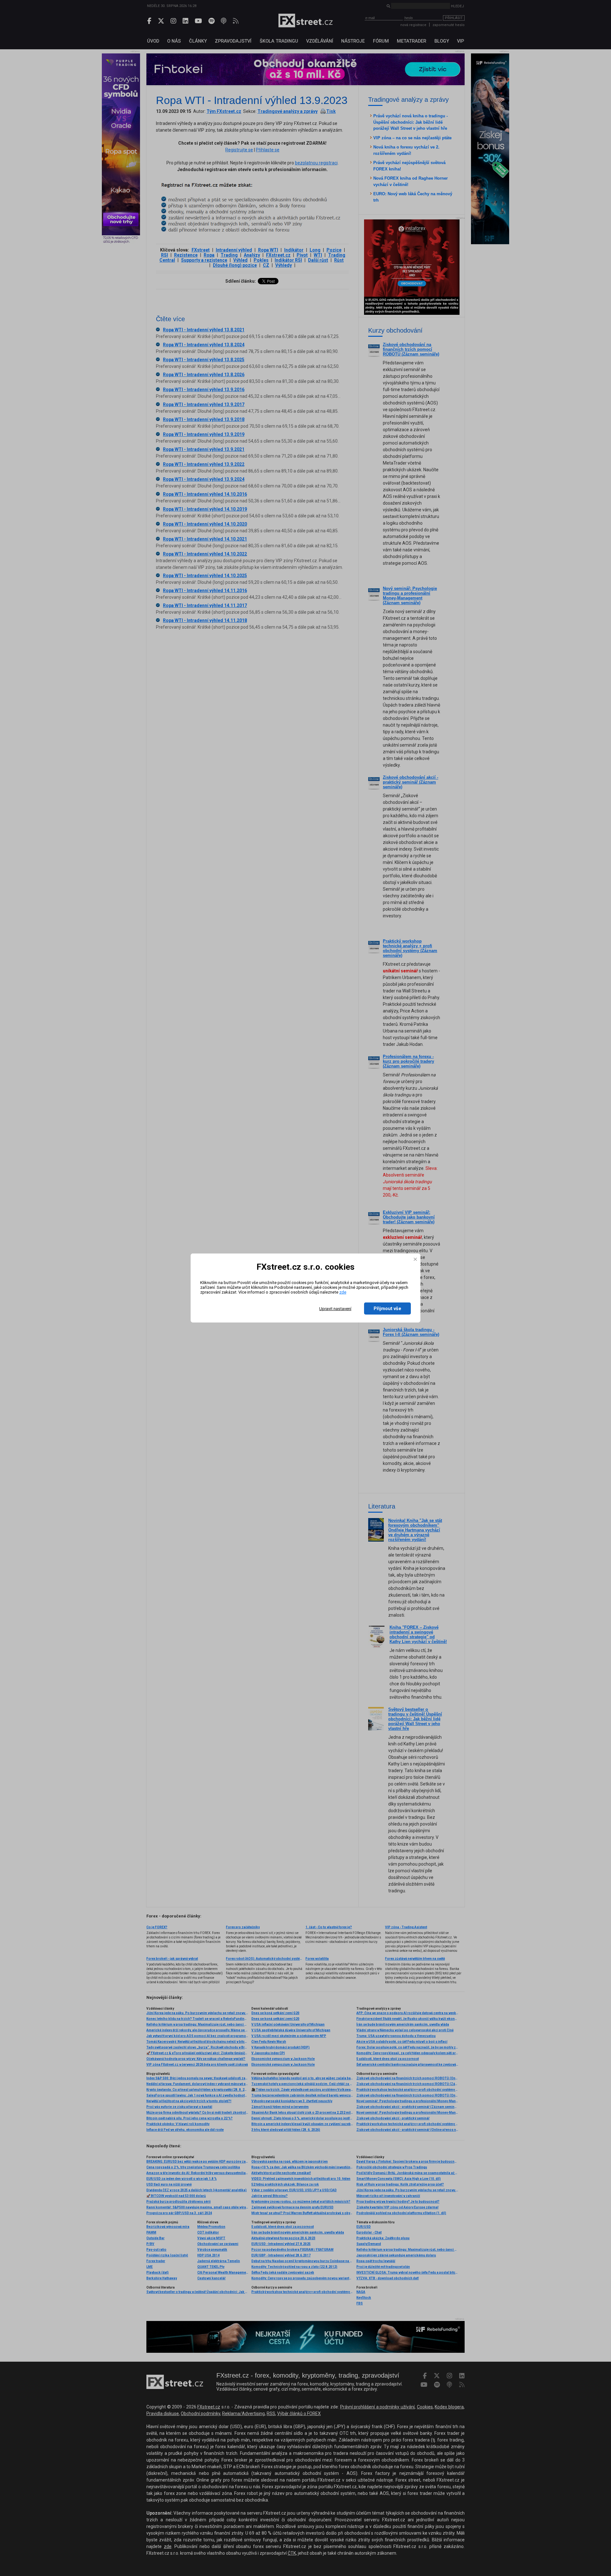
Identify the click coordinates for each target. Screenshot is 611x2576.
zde (343, 1292)
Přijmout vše (387, 1309)
